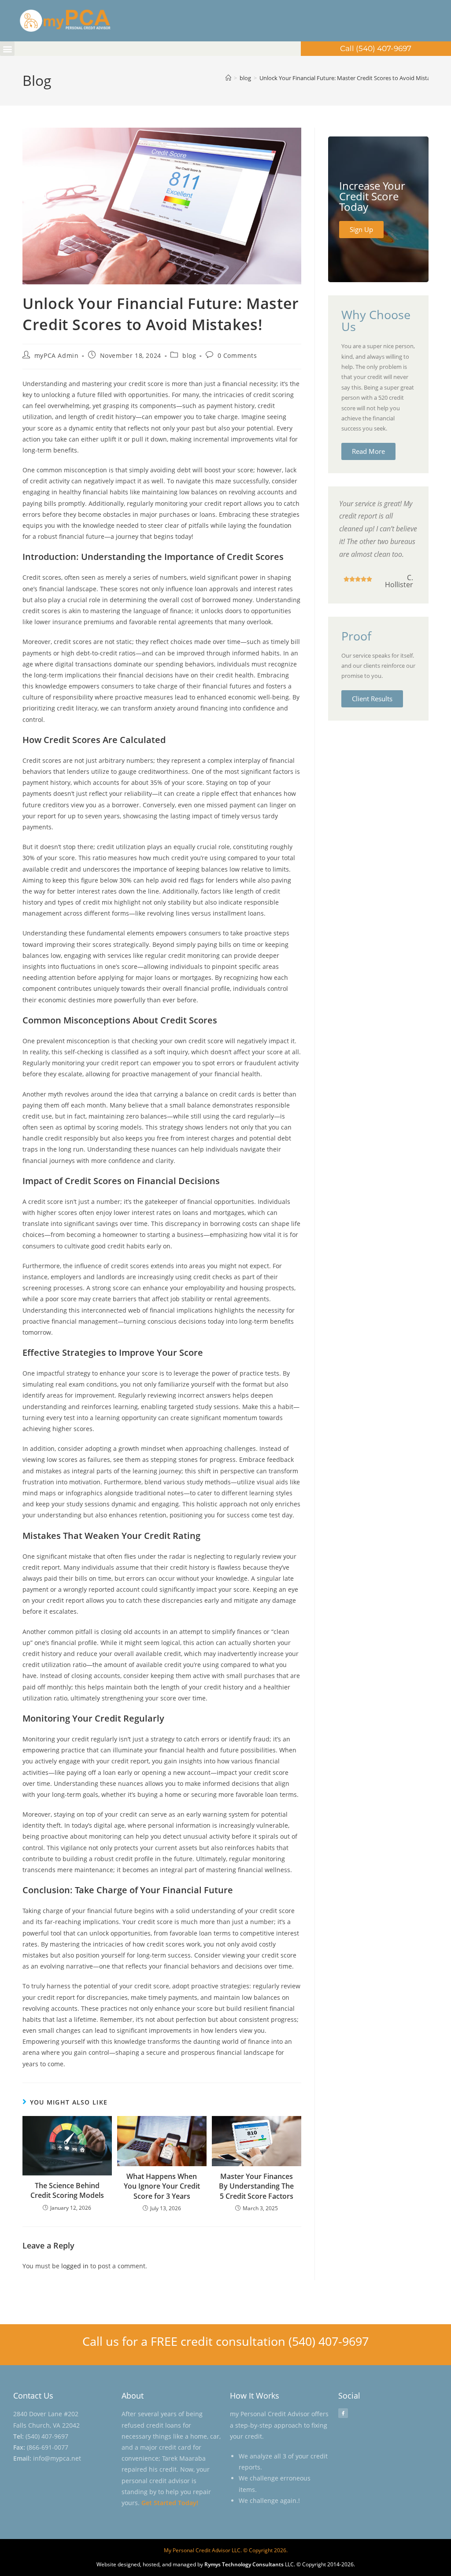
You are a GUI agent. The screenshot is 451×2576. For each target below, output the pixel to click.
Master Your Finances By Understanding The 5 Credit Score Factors (256, 2186)
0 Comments (237, 355)
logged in (75, 2266)
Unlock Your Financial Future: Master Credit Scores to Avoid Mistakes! (350, 78)
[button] (7, 49)
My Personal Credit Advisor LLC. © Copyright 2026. (226, 2550)
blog (189, 355)
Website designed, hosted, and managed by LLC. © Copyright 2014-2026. (226, 2564)
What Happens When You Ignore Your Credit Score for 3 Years (162, 2186)
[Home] (228, 78)
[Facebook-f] (343, 2413)
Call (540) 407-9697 (376, 48)
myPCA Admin (57, 355)
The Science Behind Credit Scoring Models (67, 2190)
